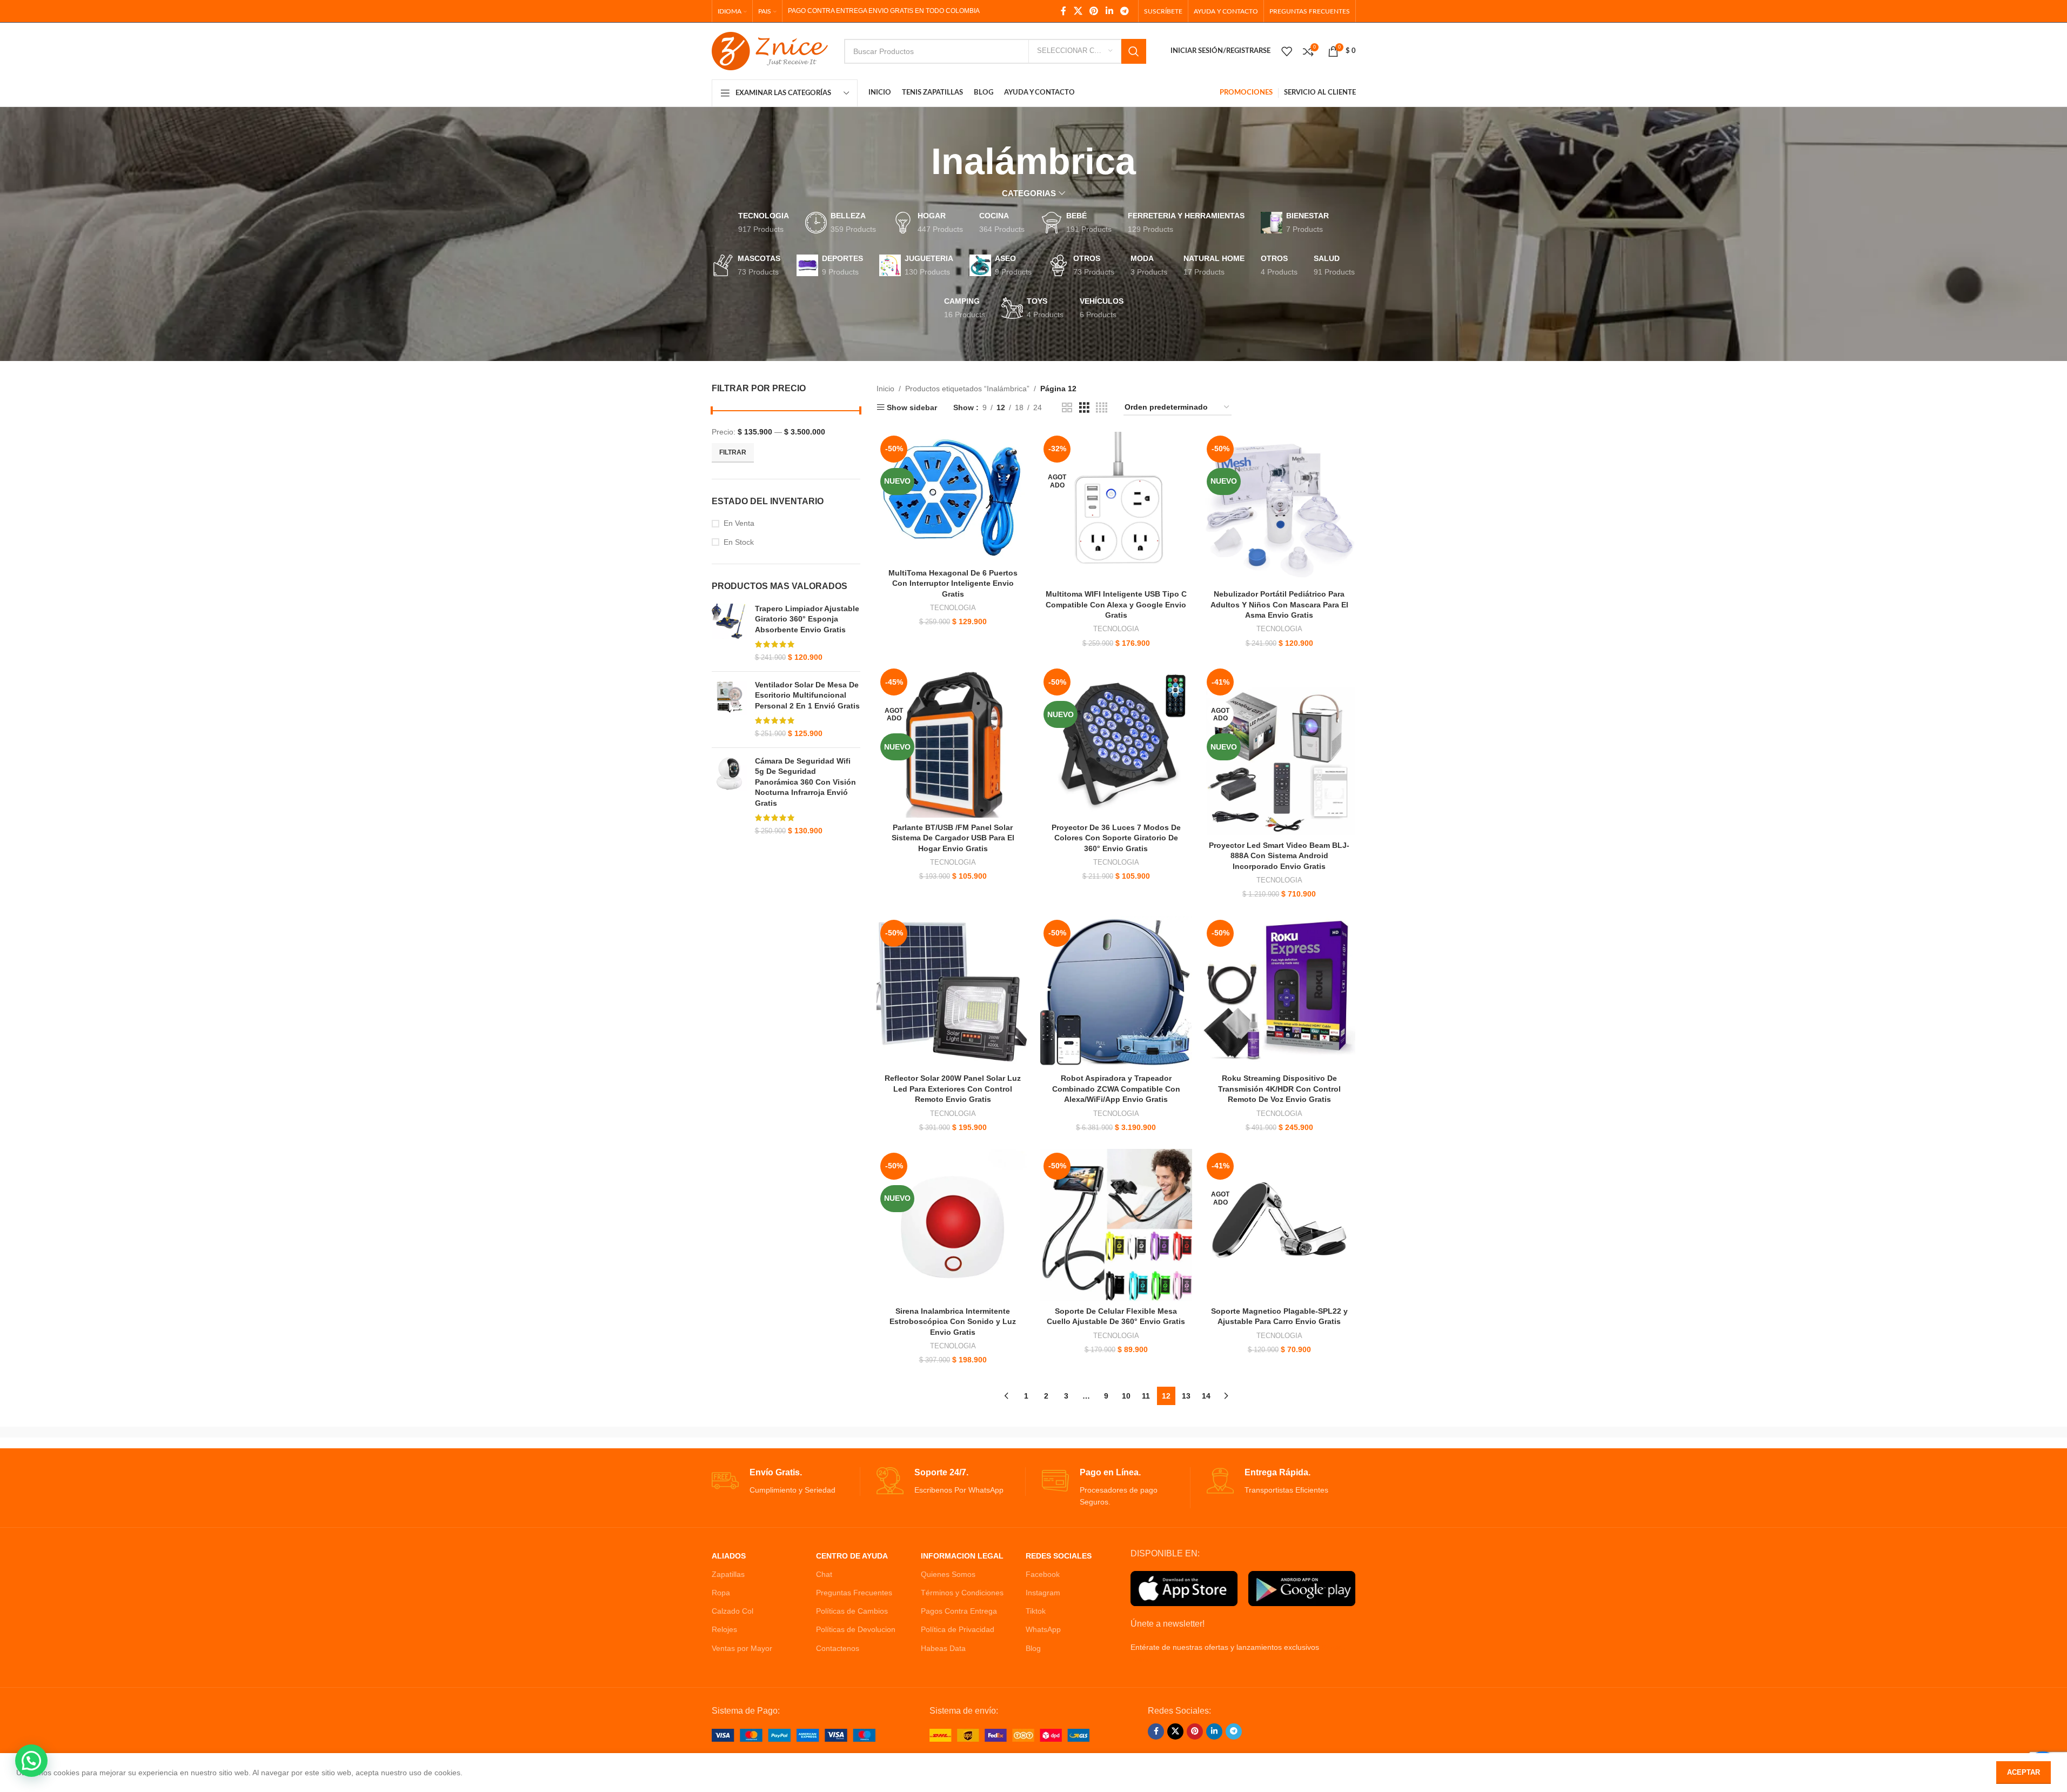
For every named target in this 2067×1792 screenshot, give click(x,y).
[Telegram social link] (1124, 11)
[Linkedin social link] (1109, 11)
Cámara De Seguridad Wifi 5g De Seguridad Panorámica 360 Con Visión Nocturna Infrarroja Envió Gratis (805, 782)
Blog (1033, 1648)
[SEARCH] (1134, 51)
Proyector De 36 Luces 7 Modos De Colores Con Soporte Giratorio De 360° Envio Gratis (1116, 838)
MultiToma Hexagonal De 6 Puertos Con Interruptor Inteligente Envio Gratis (953, 583)
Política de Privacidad (958, 1629)
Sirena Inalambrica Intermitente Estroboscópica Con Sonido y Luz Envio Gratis (953, 1322)
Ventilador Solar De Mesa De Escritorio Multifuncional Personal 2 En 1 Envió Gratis (807, 695)
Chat (824, 1574)
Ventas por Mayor (742, 1648)
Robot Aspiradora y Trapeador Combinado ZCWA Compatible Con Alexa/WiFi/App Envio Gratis (1116, 1089)
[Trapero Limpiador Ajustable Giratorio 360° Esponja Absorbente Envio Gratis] (729, 633)
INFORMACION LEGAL (962, 1556)
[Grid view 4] (1102, 408)
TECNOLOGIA (953, 608)
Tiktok (1036, 1611)
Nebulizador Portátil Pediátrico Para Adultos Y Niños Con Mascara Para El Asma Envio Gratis (1279, 604)
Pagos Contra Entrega (959, 1611)
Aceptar (2023, 1772)
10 (1126, 1396)
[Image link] (794, 1735)
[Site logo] (770, 50)
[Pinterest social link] (1094, 11)
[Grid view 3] (1084, 408)
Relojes (724, 1629)
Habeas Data (943, 1648)
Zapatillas (728, 1574)
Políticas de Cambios (852, 1611)
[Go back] (918, 162)
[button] (31, 1761)
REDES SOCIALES (1059, 1556)
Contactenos (838, 1648)
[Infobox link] (786, 1482)
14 (1206, 1396)
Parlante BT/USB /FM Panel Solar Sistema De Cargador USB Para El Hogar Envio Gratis (953, 838)
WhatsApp (1043, 1629)
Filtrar (733, 452)
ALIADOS (729, 1556)
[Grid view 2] (1067, 408)
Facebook (1043, 1574)
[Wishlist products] (1287, 51)
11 (1146, 1396)
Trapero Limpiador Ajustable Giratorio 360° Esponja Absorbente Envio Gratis (807, 619)
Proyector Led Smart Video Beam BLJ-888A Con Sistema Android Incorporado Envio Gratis (1279, 856)
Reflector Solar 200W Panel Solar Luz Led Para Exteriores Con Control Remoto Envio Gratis (953, 1089)
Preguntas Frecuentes (854, 1593)
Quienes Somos (948, 1574)
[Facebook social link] (1063, 11)
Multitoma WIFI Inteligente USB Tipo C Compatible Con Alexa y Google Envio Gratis (1116, 604)
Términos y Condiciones (962, 1593)
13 (1186, 1396)
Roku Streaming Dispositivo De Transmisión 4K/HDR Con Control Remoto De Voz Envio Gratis (1279, 1089)
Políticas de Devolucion (856, 1629)
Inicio (885, 389)
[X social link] (1078, 11)
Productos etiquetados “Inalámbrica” (967, 389)
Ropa (721, 1593)
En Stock (739, 542)
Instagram (1043, 1593)
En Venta (739, 523)
